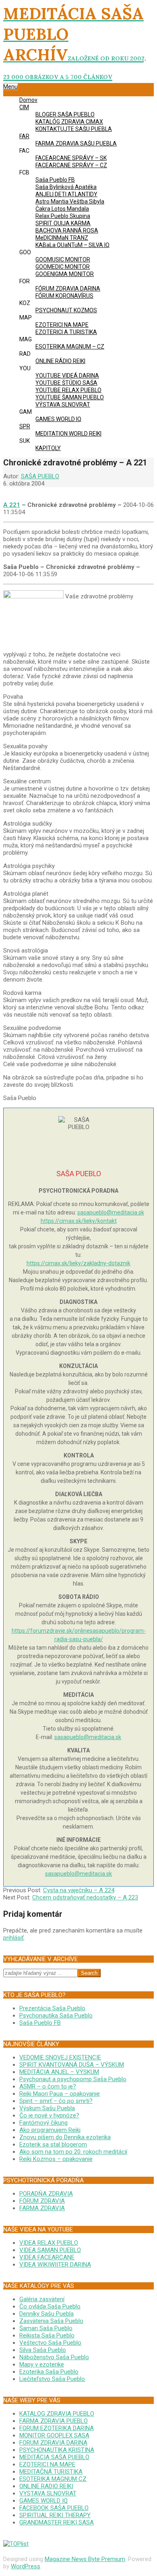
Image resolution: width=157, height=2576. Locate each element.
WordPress (26, 2566)
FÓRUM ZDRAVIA (42, 2201)
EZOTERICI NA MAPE (47, 2464)
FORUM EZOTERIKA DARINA (57, 2428)
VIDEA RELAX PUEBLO (49, 2243)
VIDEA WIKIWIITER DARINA (55, 2265)
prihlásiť (13, 1938)
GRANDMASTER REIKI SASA (57, 2522)
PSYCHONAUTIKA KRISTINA (57, 2450)
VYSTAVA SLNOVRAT (48, 2493)
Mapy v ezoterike (42, 2364)
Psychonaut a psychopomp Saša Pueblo (73, 2079)
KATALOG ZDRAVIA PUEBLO (57, 2414)
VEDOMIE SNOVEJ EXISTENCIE (60, 2057)
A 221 (12, 505)
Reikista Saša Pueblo (47, 2335)
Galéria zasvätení (42, 2299)
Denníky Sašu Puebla (46, 2314)
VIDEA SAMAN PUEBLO (50, 2250)
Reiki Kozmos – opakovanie (56, 2159)
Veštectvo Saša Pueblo (50, 2343)
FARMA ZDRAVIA (42, 2208)
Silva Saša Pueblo (43, 2350)
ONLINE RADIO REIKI (46, 2486)
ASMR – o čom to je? (48, 2086)
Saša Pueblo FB (40, 2023)
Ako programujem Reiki (50, 2130)
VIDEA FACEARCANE (47, 2257)
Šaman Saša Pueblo (46, 2328)
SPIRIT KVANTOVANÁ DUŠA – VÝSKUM (72, 2065)
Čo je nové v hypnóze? (49, 2115)
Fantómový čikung (43, 2123)
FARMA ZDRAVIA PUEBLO (54, 2421)
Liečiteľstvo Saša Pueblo (52, 2379)
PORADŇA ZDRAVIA (46, 2194)
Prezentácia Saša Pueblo (52, 2008)
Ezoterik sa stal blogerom (53, 2144)
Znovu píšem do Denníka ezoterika (65, 2137)
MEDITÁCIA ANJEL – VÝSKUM (59, 2072)
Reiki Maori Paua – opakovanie (60, 2094)
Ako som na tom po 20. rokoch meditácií (73, 2152)
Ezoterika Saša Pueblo (49, 2372)
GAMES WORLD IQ (43, 2501)
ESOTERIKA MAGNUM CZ (53, 2479)
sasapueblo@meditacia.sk (111, 1212)
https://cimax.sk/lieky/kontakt (79, 1221)
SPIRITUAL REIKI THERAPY (55, 2515)
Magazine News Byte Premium (85, 2559)
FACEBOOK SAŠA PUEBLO (54, 2508)
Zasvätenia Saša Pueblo (51, 2321)
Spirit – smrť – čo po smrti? (56, 2101)
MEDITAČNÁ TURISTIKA (51, 2472)
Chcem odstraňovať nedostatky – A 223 (85, 1897)
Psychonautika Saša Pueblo (56, 2016)
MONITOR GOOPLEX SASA (54, 2435)
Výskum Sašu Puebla (47, 2108)
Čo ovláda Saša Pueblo (50, 2306)
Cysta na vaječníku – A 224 (79, 1890)
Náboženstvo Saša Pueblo (54, 2357)
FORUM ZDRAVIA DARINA (53, 2443)
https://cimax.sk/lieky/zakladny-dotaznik (78, 1263)
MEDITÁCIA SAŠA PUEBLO (54, 2457)
